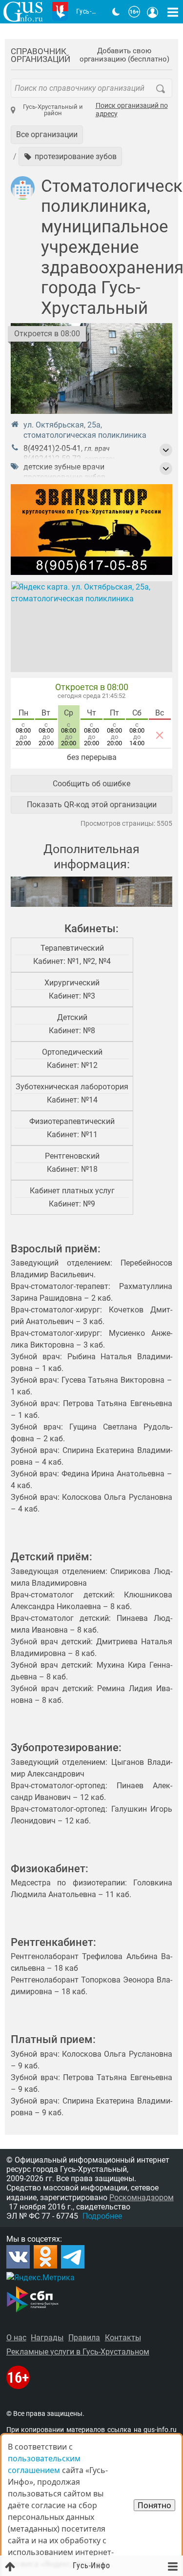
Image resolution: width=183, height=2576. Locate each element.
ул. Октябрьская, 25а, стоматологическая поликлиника (85, 430)
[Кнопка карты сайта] (173, 12)
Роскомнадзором (142, 2198)
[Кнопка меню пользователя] (153, 12)
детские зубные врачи (64, 467)
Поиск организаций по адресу (132, 110)
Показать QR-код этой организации (92, 805)
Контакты (123, 2338)
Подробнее (102, 2216)
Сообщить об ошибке (91, 784)
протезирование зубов (64, 477)
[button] (70, 156)
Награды (47, 2338)
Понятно (154, 2505)
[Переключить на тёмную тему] (116, 12)
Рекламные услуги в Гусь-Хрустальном (78, 2352)
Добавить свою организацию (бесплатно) (124, 55)
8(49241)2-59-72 (52, 459)
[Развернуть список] (166, 450)
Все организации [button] (47, 134)
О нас (16, 2338)
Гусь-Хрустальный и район (53, 110)
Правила (84, 2338)
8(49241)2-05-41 (52, 448)
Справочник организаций (41, 55)
